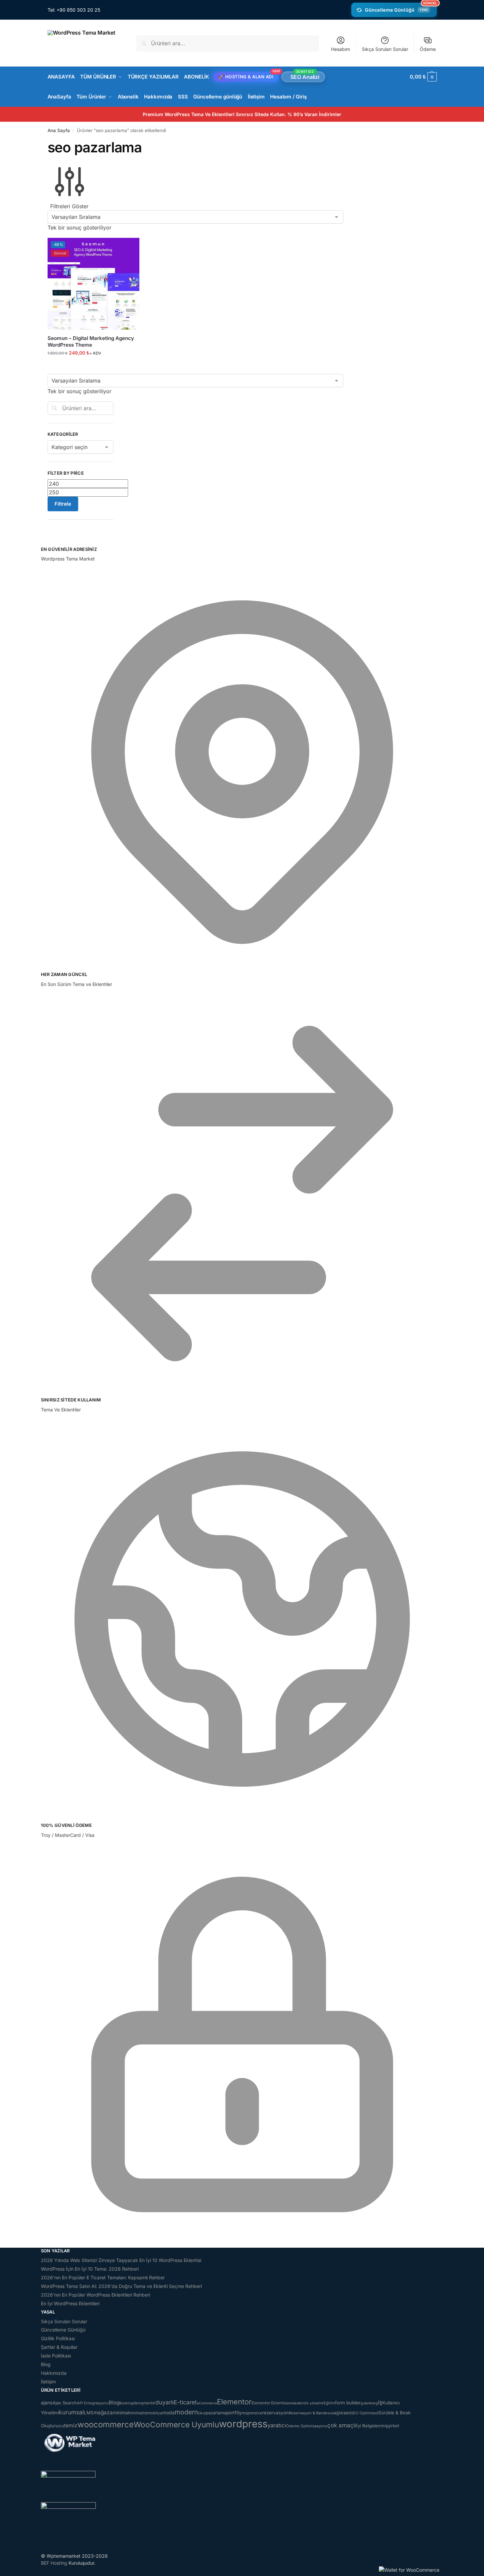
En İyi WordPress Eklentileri (70, 2303)
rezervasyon (275, 2413)
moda (168, 2413)
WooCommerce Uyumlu (176, 2424)
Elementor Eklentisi (269, 2403)
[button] (423, 77)
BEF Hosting (54, 2563)
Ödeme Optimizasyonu (307, 2426)
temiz (71, 2425)
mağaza (103, 2413)
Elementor (234, 2402)
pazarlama (216, 2413)
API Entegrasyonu (93, 2403)
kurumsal (71, 2412)
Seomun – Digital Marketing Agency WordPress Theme (91, 341)
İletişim (48, 2382)
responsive (252, 2413)
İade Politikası (56, 2356)
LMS (89, 2413)
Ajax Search (65, 2403)
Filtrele (63, 504)
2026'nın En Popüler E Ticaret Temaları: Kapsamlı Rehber (103, 2277)
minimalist (138, 2413)
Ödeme (428, 49)
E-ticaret (185, 2402)
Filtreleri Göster (69, 206)
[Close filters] (50, 542)
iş (380, 2402)
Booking (126, 2403)
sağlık (337, 2413)
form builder (348, 2403)
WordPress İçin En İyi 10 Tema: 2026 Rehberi (90, 2269)
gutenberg (369, 2403)
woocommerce (106, 2424)
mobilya (155, 2413)
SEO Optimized (365, 2413)
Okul (202, 2413)
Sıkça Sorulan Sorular (385, 49)
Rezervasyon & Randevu (310, 2413)
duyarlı (164, 2402)
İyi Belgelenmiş (372, 2426)
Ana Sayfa (59, 130)
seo (347, 2413)
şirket (394, 2426)
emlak (292, 2403)
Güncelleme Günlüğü (401, 8)
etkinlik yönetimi (310, 2403)
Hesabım (340, 49)
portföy (234, 2413)
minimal (121, 2413)
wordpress (243, 2424)
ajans (47, 2403)
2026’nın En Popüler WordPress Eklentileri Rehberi (95, 2295)
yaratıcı (277, 2425)
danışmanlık (144, 2403)
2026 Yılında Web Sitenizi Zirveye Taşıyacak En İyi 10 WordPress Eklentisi (121, 2260)
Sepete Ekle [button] (93, 367)
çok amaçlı (342, 2425)
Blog (46, 2364)
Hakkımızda (54, 2373)
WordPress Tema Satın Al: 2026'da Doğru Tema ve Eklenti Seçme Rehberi (121, 2286)
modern (186, 2412)
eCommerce (207, 2403)
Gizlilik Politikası (58, 2338)
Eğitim (329, 2403)
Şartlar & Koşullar (59, 2347)
